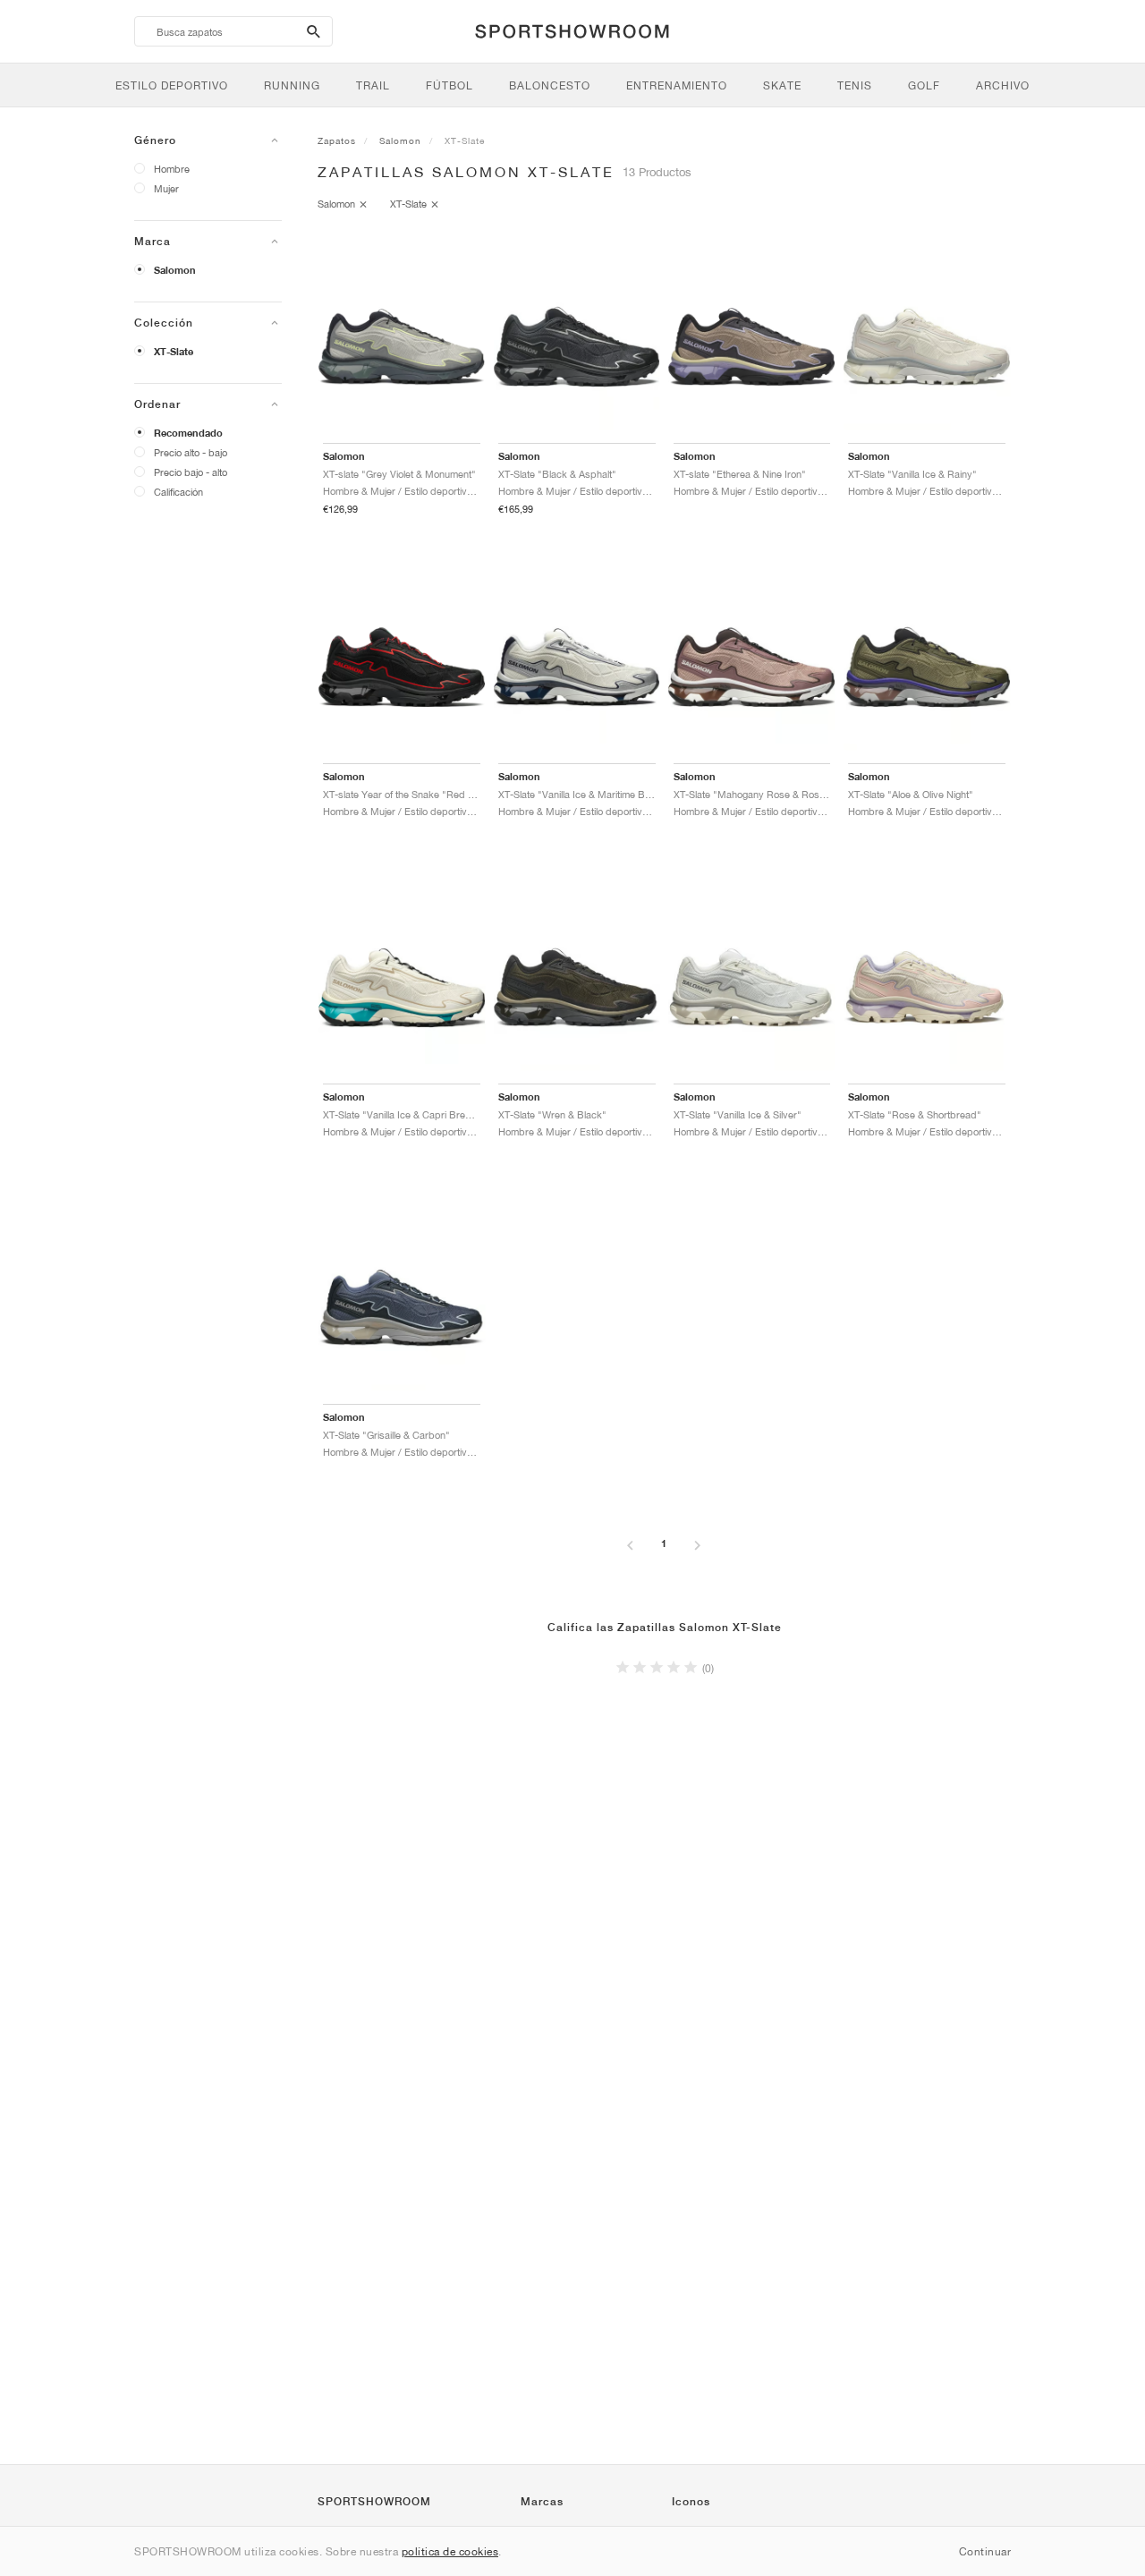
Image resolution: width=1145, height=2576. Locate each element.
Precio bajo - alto (191, 472)
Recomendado (188, 433)
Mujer (166, 188)
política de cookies (450, 2551)
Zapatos (337, 140)
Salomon (175, 270)
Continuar (985, 2551)
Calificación (178, 492)
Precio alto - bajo (191, 452)
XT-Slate (174, 352)
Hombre (172, 169)
